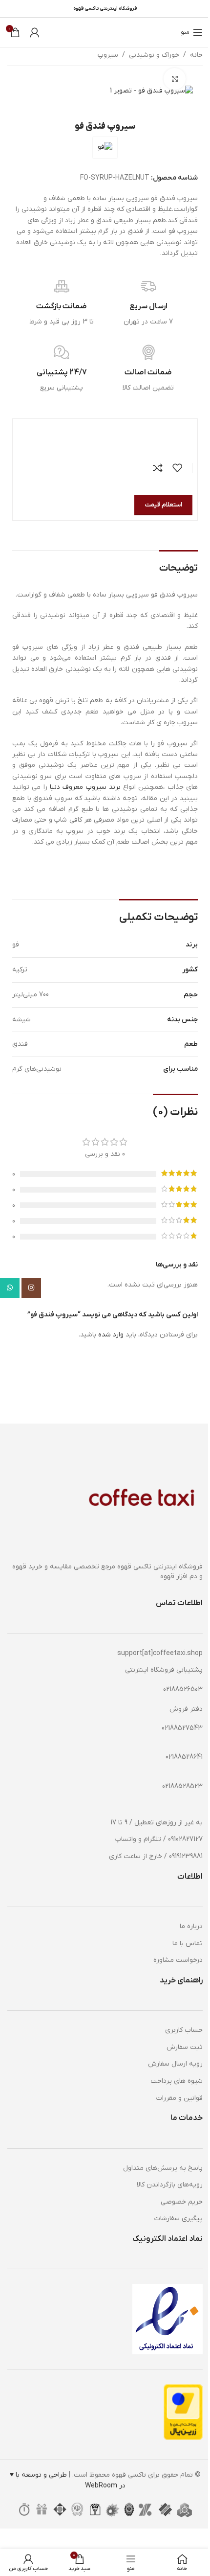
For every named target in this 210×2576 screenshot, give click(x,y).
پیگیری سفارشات (178, 2219)
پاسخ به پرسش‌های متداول (163, 2168)
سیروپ (108, 55)
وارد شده (111, 1335)
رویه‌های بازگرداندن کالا (170, 2185)
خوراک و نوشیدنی (154, 55)
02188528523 (182, 1786)
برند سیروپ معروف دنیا (85, 787)
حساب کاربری (184, 2030)
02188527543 (182, 1728)
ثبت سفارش (185, 2047)
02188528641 (184, 1757)
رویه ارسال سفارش (175, 2064)
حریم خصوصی (182, 2202)
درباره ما (191, 1926)
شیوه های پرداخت (177, 2081)
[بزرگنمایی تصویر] (175, 79)
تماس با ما (188, 1943)
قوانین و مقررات (179, 2098)
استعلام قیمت (163, 505)
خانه (196, 55)
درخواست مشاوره (178, 1960)
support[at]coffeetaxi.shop (160, 1653)
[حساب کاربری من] (35, 32)
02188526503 (183, 1690)
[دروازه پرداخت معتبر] (183, 2412)
